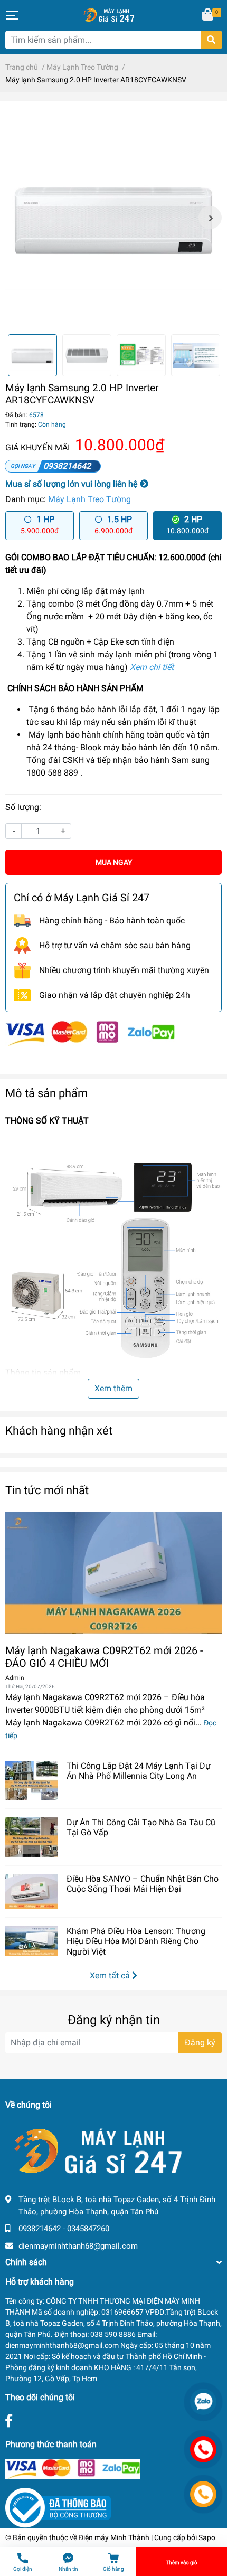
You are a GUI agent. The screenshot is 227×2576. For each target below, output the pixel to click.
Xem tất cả (111, 1975)
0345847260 (88, 2229)
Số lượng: (23, 807)
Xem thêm (113, 1388)
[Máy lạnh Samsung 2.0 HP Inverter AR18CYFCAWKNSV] (113, 218)
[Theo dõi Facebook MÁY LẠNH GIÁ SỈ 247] (9, 2421)
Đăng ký (200, 2042)
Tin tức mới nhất (47, 1490)
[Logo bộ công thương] (58, 2507)
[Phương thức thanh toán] (90, 1033)
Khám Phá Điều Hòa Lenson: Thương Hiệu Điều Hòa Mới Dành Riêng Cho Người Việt (136, 1941)
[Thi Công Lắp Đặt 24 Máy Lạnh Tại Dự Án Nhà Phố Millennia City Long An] (32, 1781)
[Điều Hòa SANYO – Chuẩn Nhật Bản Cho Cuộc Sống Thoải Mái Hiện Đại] (32, 1891)
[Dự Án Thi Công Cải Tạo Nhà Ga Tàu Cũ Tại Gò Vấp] (32, 1837)
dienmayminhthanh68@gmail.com (78, 2246)
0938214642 (67, 466)
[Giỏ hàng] (209, 15)
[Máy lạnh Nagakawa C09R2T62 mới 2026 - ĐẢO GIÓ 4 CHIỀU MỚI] (113, 1573)
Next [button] (210, 218)
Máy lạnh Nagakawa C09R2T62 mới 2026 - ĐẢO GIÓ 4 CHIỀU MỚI (104, 1657)
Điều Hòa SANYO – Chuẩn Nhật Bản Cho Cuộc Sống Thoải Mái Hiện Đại (143, 1884)
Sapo (207, 2537)
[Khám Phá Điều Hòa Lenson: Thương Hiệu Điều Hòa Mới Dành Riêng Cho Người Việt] (32, 1941)
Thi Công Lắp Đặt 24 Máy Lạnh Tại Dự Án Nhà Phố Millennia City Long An (139, 1771)
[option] (113, 218)
